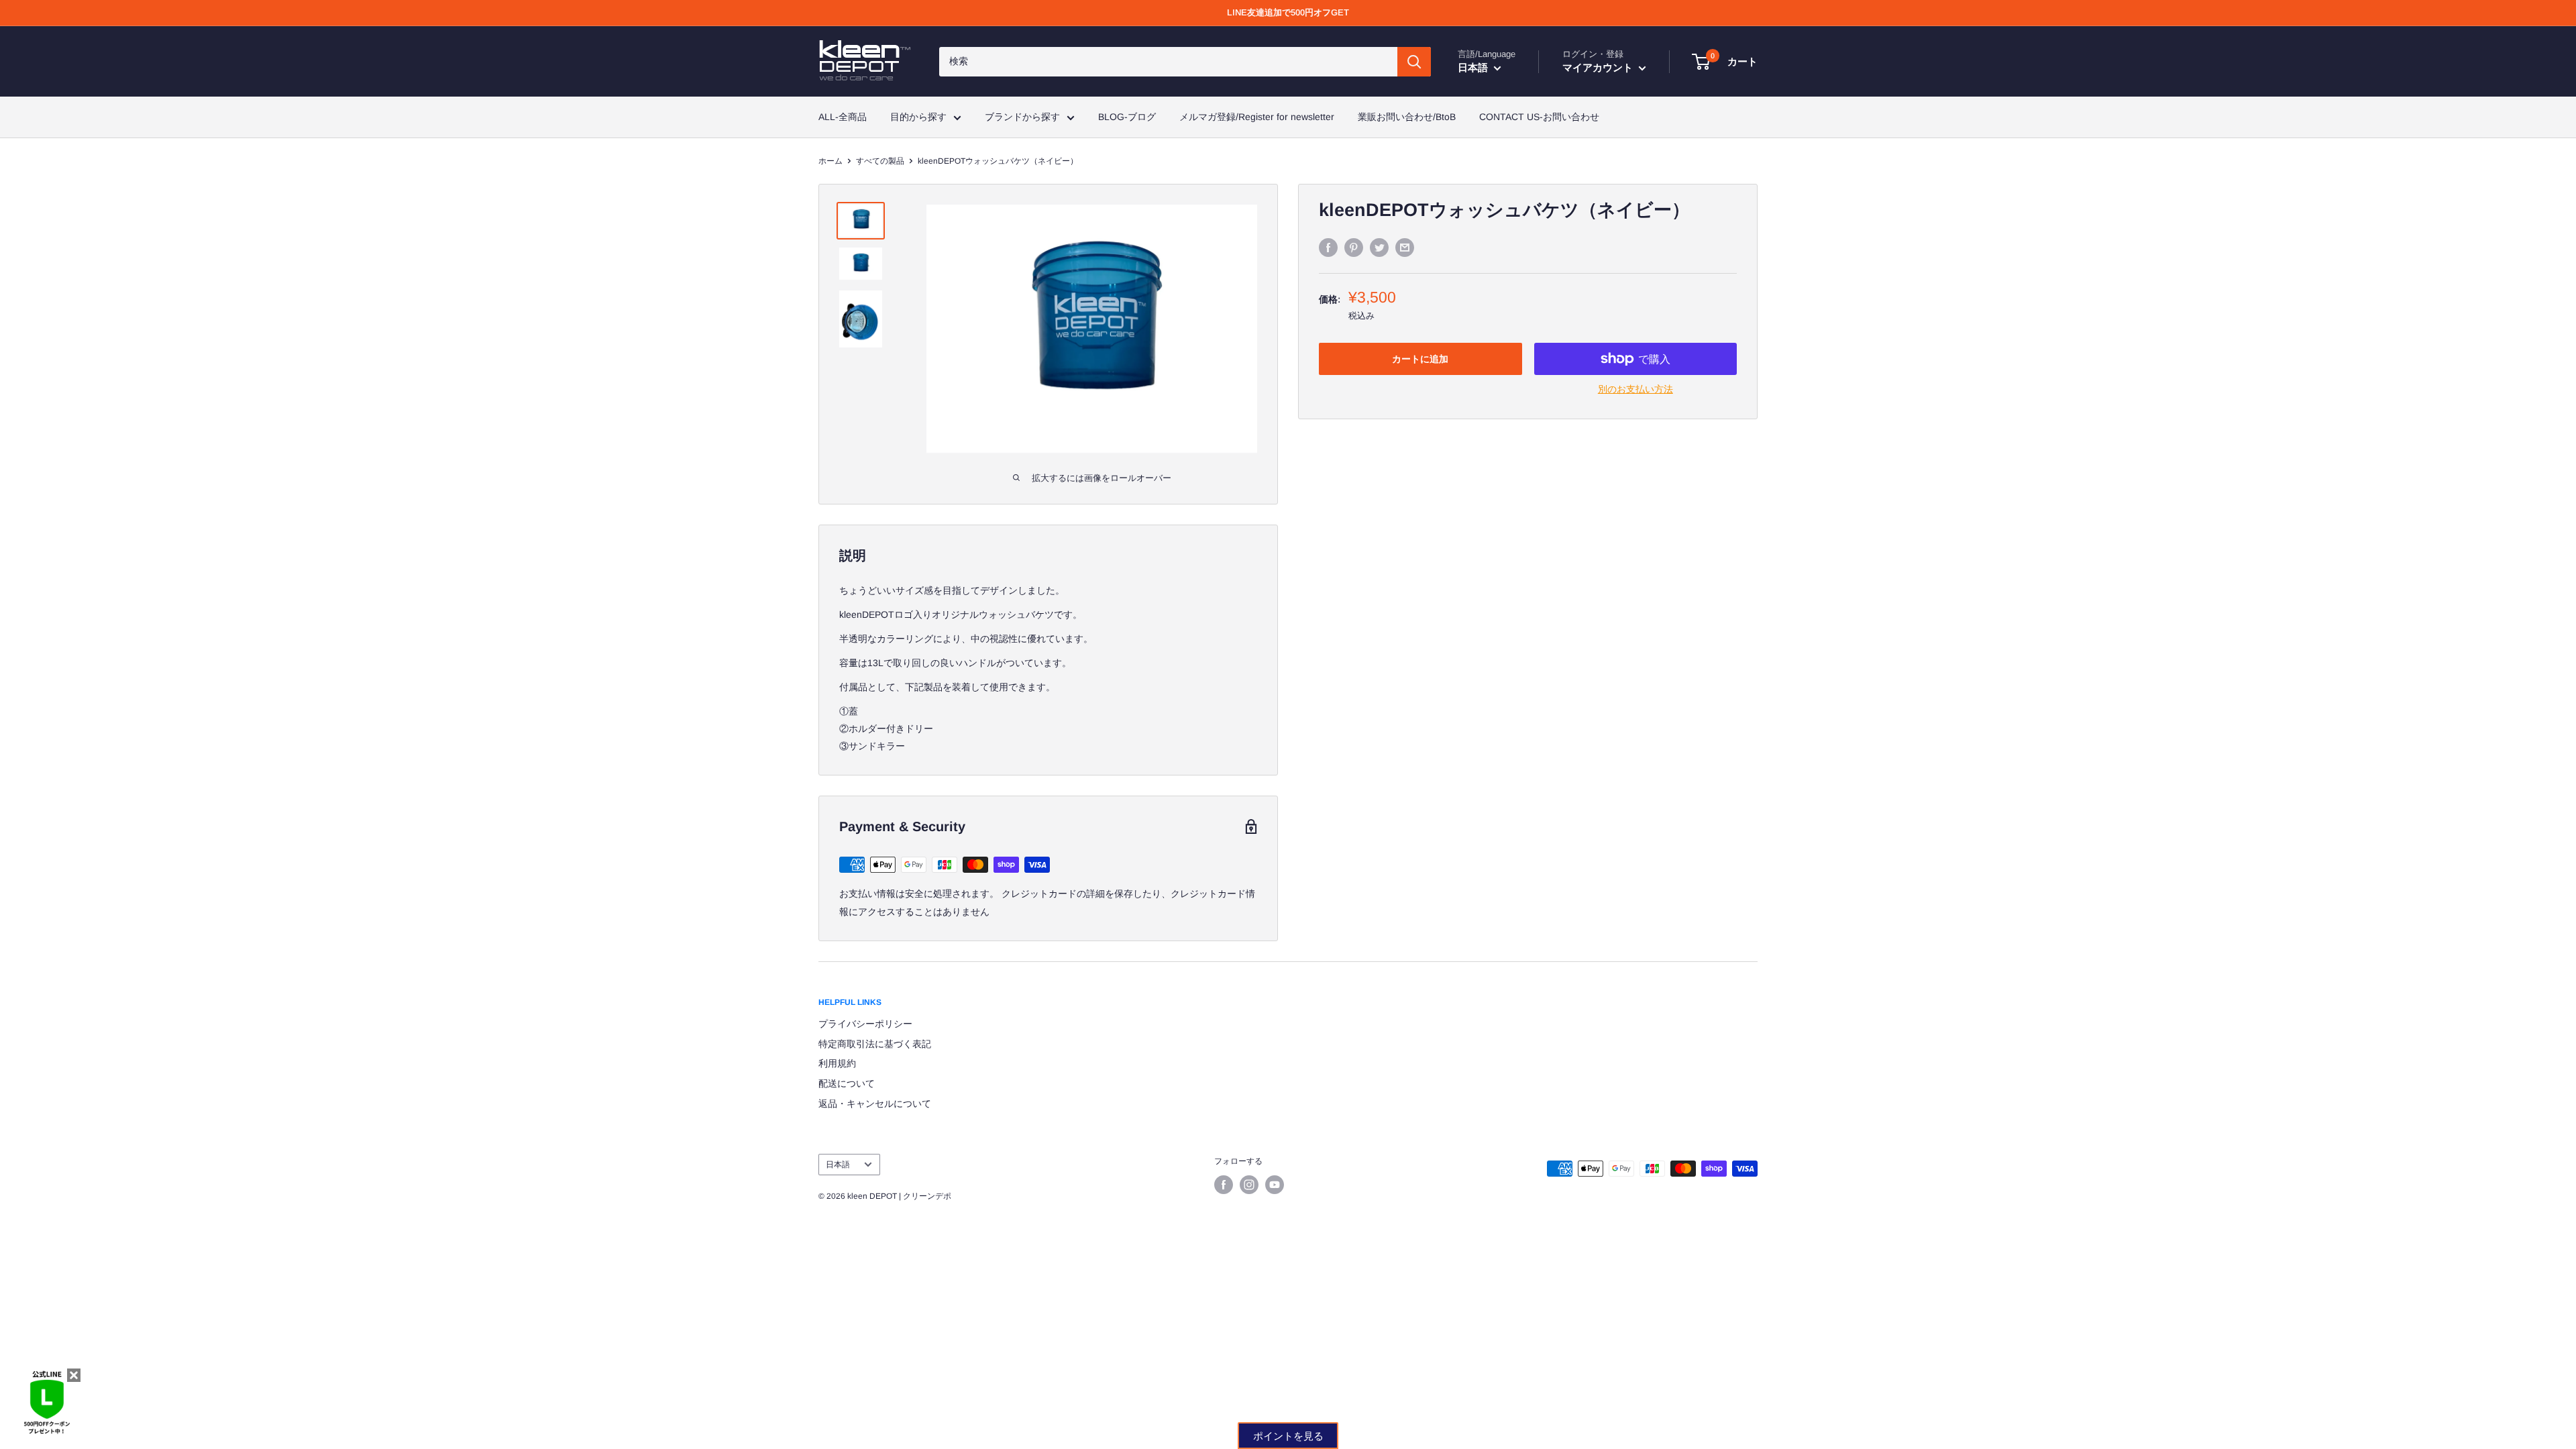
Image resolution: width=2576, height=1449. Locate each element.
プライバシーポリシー (865, 1024)
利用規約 (837, 1063)
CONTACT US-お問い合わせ (1539, 117)
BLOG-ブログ (1127, 117)
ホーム (830, 161)
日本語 (838, 1165)
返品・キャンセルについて (875, 1104)
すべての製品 (880, 161)
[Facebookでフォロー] (1224, 1185)
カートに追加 (1420, 359)
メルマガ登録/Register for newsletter (1257, 117)
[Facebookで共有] (1328, 248)
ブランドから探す (1022, 117)
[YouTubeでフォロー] (1275, 1185)
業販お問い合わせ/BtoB (1407, 117)
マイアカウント (1599, 67)
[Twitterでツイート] (1379, 248)
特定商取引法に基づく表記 (875, 1044)
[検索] (1414, 62)
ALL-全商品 (843, 117)
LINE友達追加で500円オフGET (1288, 12)
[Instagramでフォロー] (1249, 1185)
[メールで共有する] (1405, 248)
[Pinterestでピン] (1354, 248)
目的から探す (918, 117)
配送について (847, 1083)
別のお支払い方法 (1635, 389)
